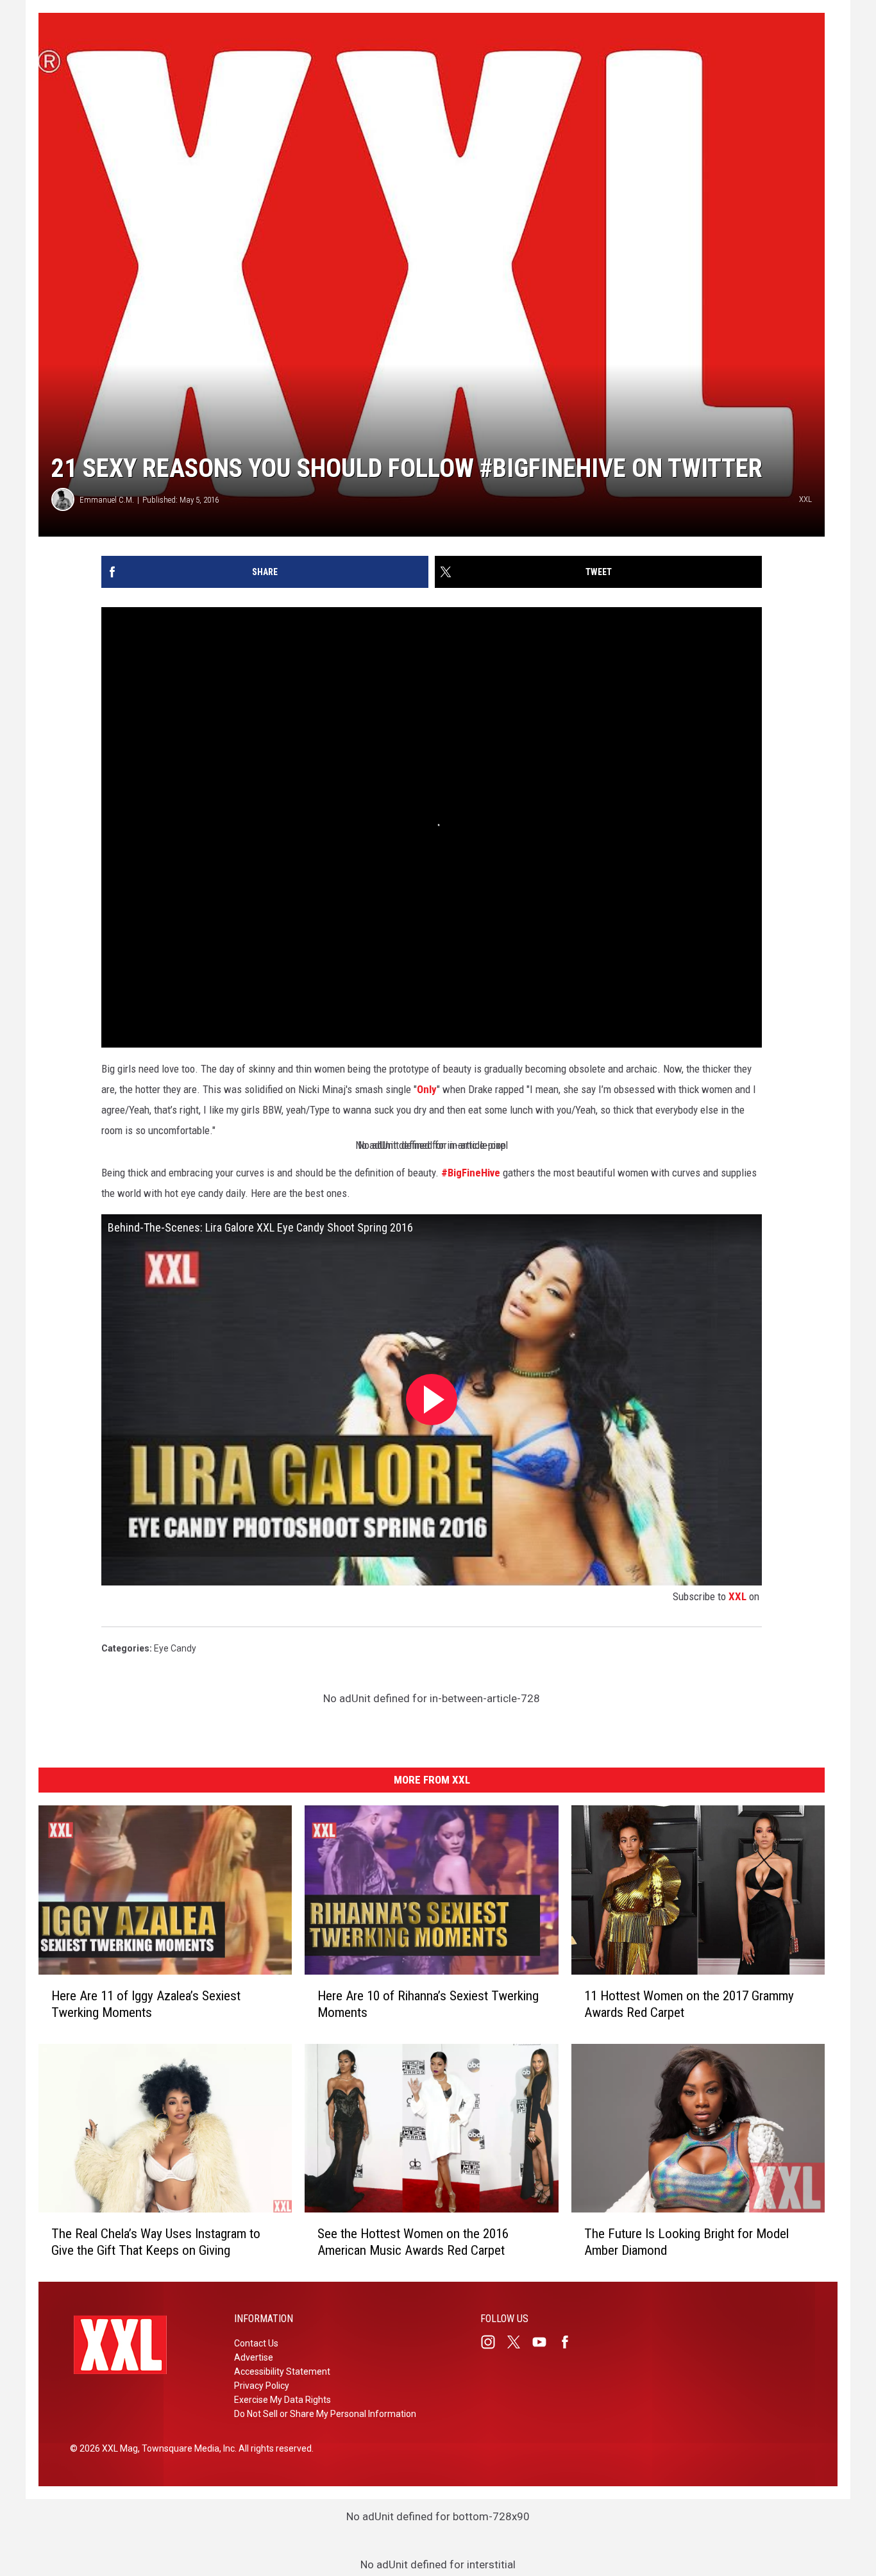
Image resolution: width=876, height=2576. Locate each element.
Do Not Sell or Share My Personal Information (325, 2414)
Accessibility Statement (282, 2371)
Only (427, 1089)
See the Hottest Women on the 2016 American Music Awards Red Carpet (413, 2242)
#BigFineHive (471, 1173)
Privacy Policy (262, 2386)
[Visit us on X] (519, 2342)
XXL (737, 1596)
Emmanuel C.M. (107, 500)
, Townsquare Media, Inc (186, 2448)
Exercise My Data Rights (282, 2400)
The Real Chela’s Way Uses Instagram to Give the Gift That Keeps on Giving (156, 2242)
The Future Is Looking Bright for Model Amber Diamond (686, 2242)
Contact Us (256, 2343)
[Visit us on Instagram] (493, 2342)
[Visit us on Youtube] (544, 2342)
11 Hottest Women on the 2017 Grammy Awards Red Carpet (689, 2003)
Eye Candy (175, 1648)
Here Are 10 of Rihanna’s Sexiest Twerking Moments (428, 2003)
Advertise (254, 2357)
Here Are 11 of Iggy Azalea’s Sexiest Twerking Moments (146, 2003)
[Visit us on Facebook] (570, 2342)
